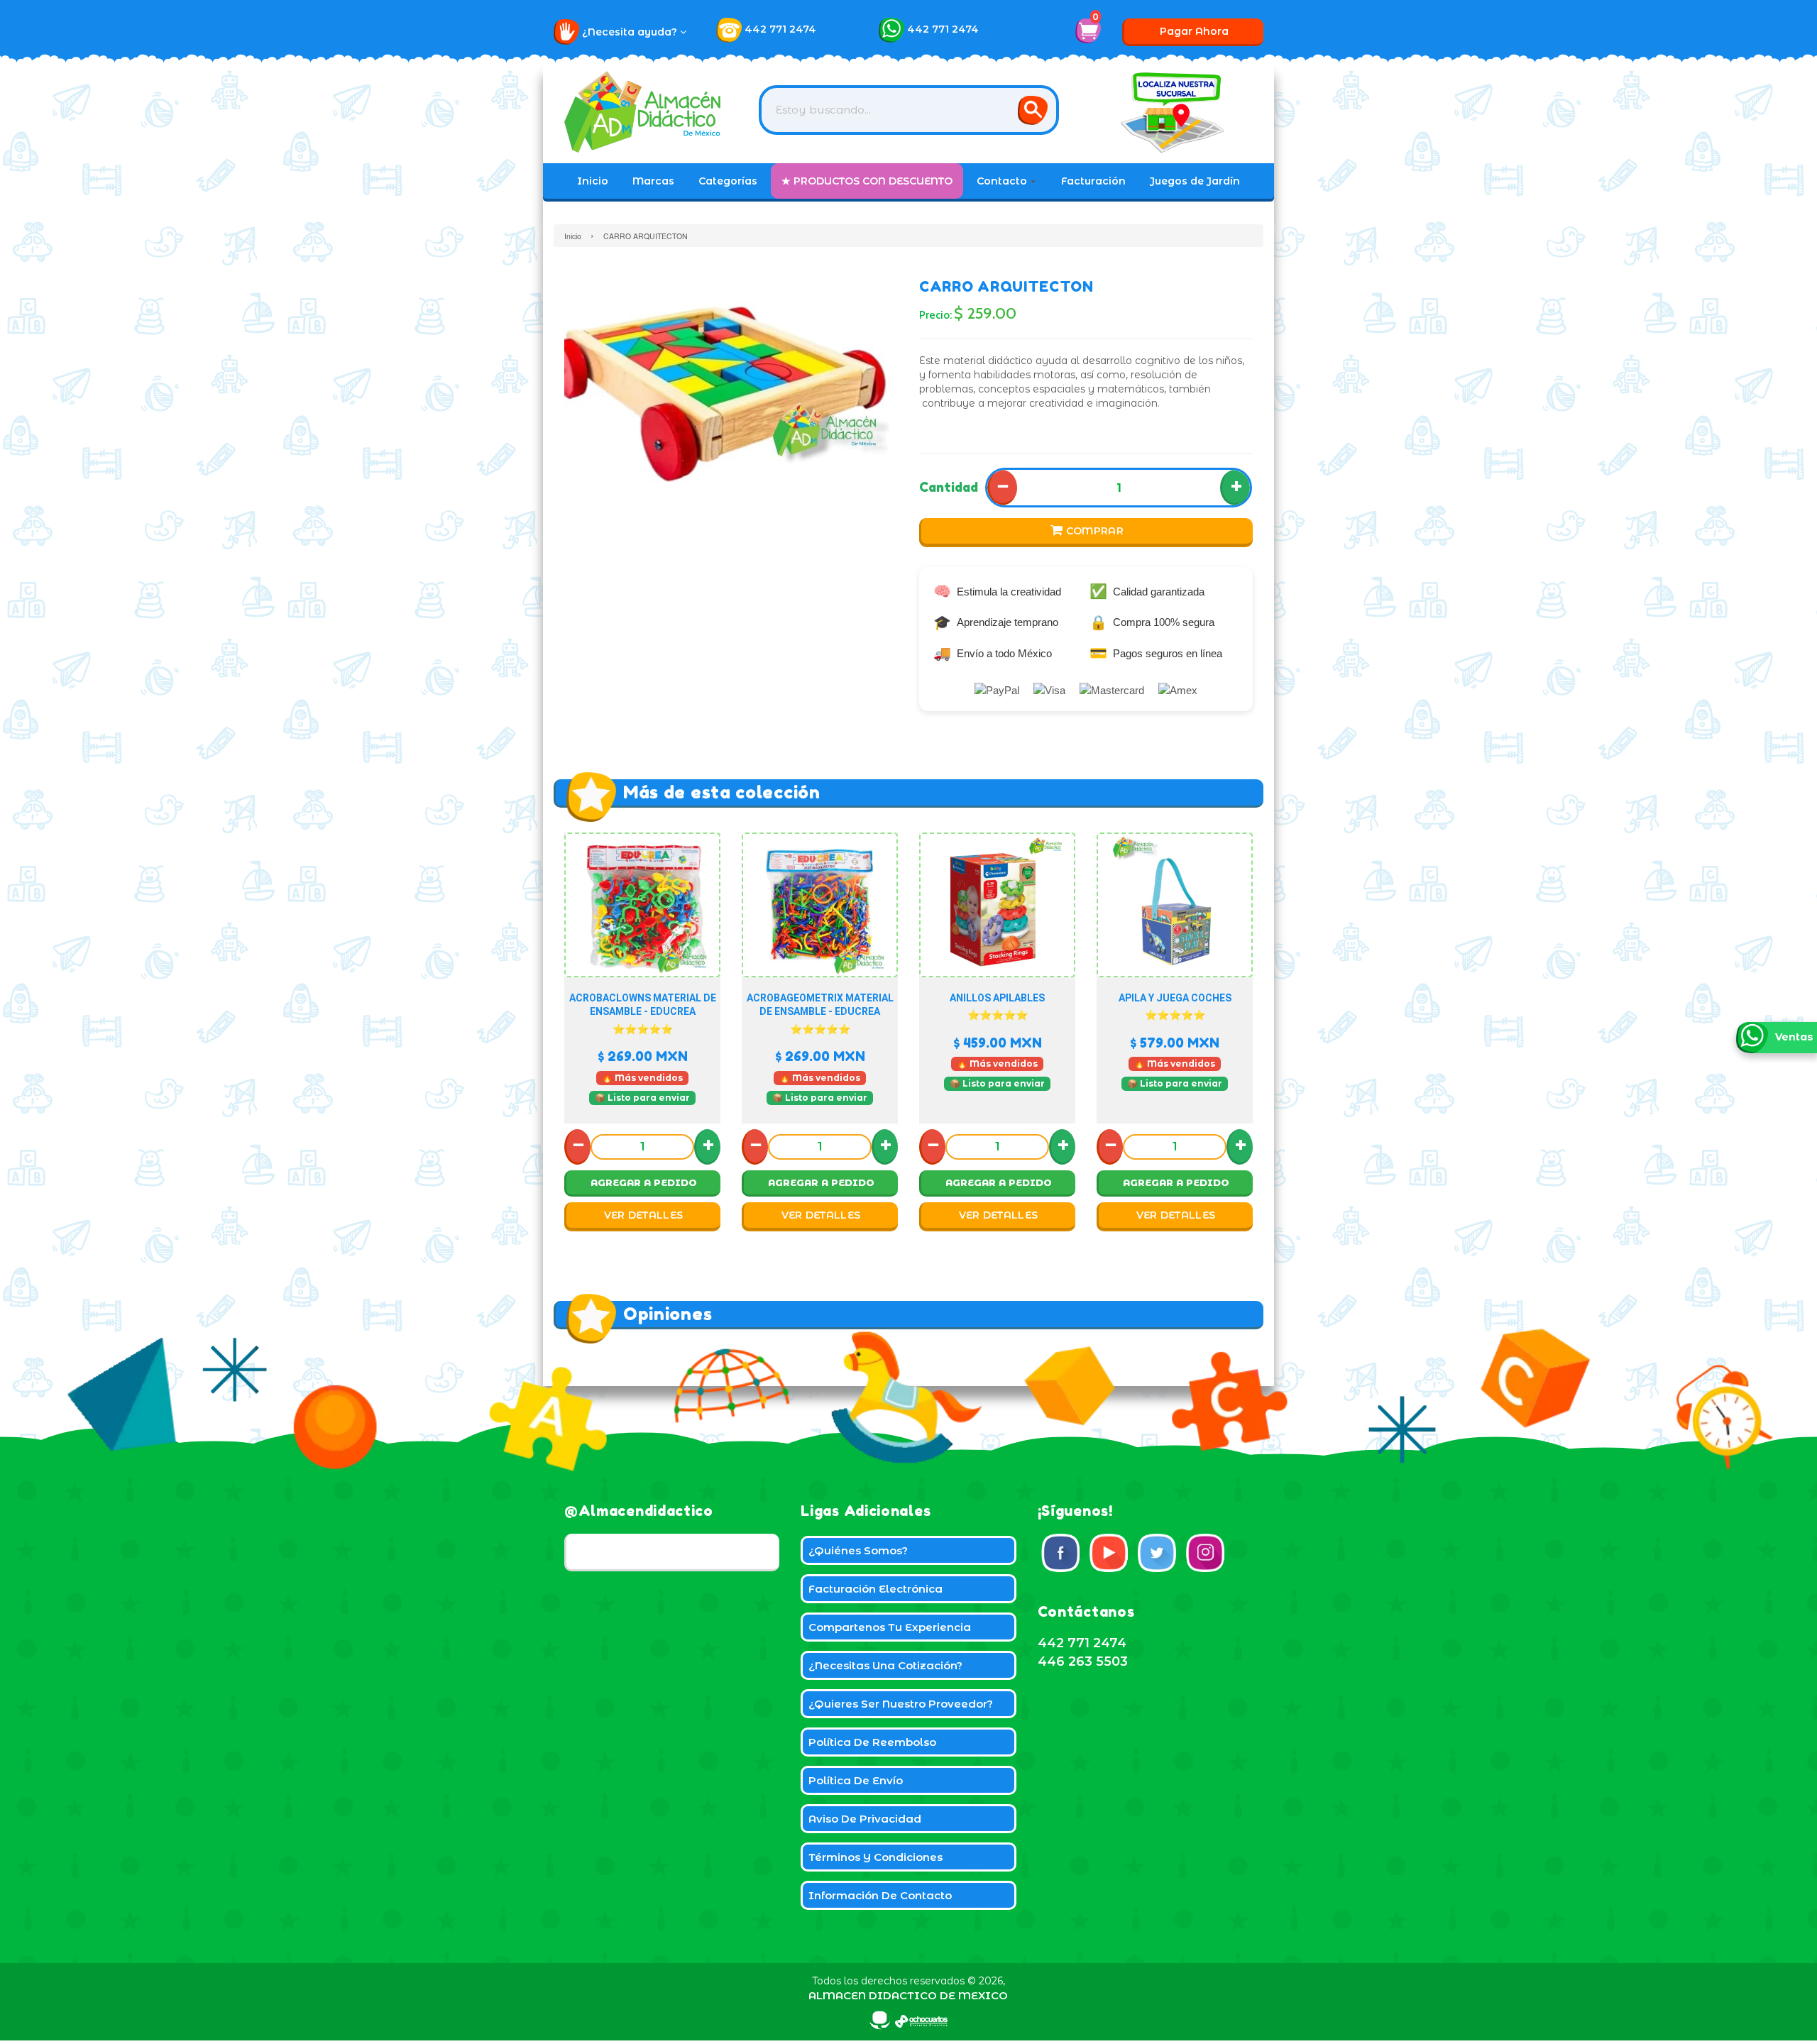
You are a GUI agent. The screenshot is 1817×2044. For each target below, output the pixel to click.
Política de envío (856, 1780)
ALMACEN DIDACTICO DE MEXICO (908, 1995)
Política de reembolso (872, 1742)
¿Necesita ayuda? (631, 32)
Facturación (1093, 181)
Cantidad (949, 487)
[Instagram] (1205, 1553)
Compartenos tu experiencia (890, 1627)
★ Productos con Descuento (867, 181)
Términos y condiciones (875, 1857)
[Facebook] (1060, 1553)
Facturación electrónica (875, 1589)
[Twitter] (1157, 1553)
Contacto (1003, 181)
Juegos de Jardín (1195, 181)
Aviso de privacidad (865, 1819)
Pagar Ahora (1194, 31)
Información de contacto (880, 1895)
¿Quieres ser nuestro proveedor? (901, 1704)
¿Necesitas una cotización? (885, 1665)
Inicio (593, 181)
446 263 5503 (1083, 1661)
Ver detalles (644, 1215)
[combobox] (909, 110)
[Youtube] (1109, 1553)
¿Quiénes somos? (858, 1550)
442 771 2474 (780, 29)
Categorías (728, 181)
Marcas (653, 181)
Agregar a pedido (644, 1182)
